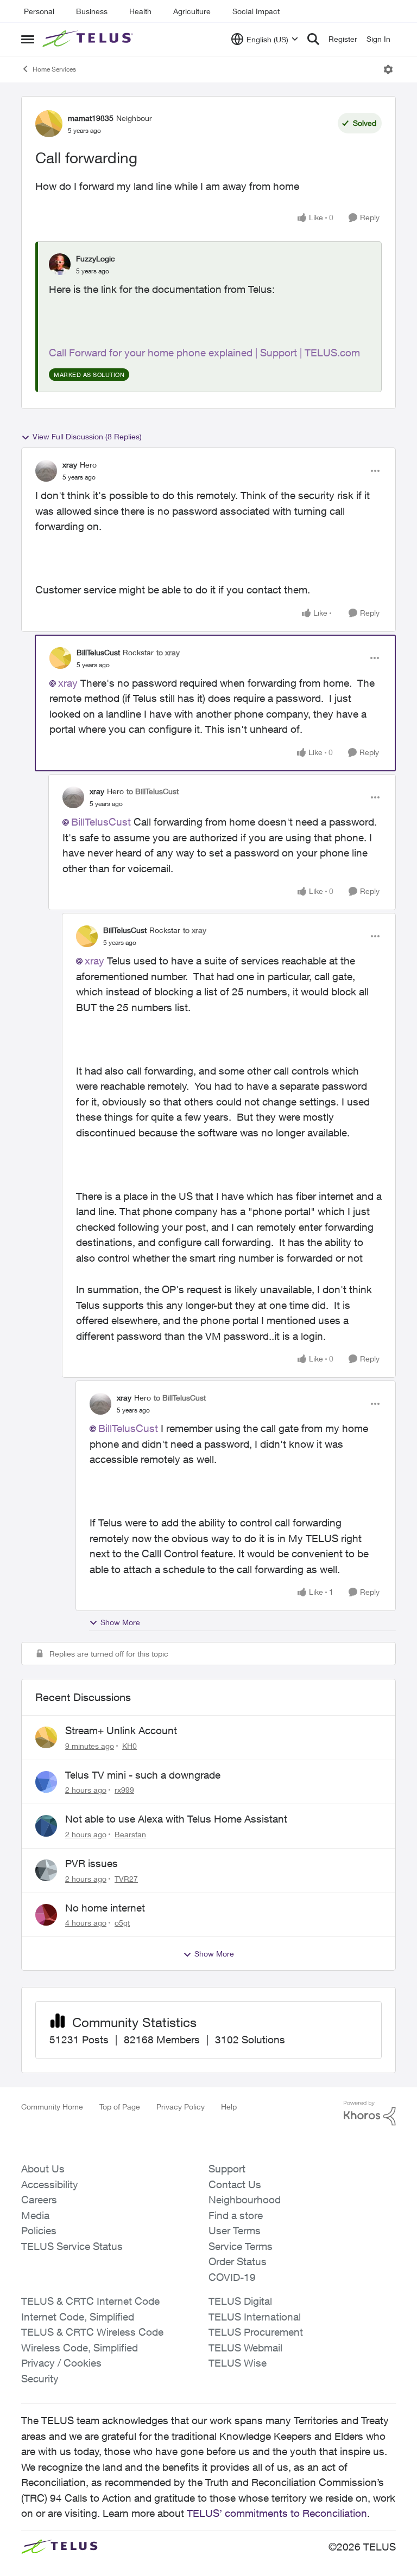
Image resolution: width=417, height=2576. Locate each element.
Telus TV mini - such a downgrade (143, 1775)
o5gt (122, 1923)
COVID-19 (232, 2277)
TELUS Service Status (72, 2246)
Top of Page (120, 2107)
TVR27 (126, 1879)
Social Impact (256, 11)
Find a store (236, 2215)
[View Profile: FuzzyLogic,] (60, 264)
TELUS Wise (238, 2363)
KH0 (129, 1746)
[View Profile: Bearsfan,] (46, 1826)
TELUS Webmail (245, 2348)
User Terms (235, 2230)
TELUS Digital (240, 2301)
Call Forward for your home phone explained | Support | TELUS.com (204, 353)
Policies (39, 2230)
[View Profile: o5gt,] (46, 1915)
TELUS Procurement (256, 2332)
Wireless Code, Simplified (80, 2348)
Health (140, 11)
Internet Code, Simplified (78, 2317)
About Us (43, 2169)
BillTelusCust (98, 652)
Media (35, 2215)
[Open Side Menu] (28, 39)
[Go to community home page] (89, 39)
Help (229, 2107)
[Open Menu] (388, 69)
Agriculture (192, 11)
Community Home (52, 2107)
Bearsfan (130, 1834)
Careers (39, 2200)
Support (227, 2169)
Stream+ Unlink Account (121, 1730)
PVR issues (91, 1863)
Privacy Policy (181, 2107)
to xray (168, 652)
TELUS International (255, 2317)
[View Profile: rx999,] (46, 1782)
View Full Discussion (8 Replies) (87, 436)
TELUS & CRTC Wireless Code (92, 2332)
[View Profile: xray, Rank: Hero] (46, 471)
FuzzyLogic (96, 258)
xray (70, 465)
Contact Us (235, 2184)
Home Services (54, 69)
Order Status (238, 2261)
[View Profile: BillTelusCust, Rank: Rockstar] (60, 658)
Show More (120, 1622)
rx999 (124, 1790)
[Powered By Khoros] (370, 2113)
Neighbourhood (245, 2200)
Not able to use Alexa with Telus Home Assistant (176, 1819)
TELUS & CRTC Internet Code (90, 2301)
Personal (39, 11)
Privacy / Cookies (61, 2363)
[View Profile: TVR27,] (46, 1870)
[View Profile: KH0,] (46, 1737)
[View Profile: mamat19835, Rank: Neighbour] (49, 124)
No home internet (105, 1908)
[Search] (313, 39)
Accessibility (50, 2184)
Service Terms (241, 2246)
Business (92, 11)
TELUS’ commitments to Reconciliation (277, 2513)
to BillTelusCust (153, 791)
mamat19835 (91, 118)
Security (40, 2379)
